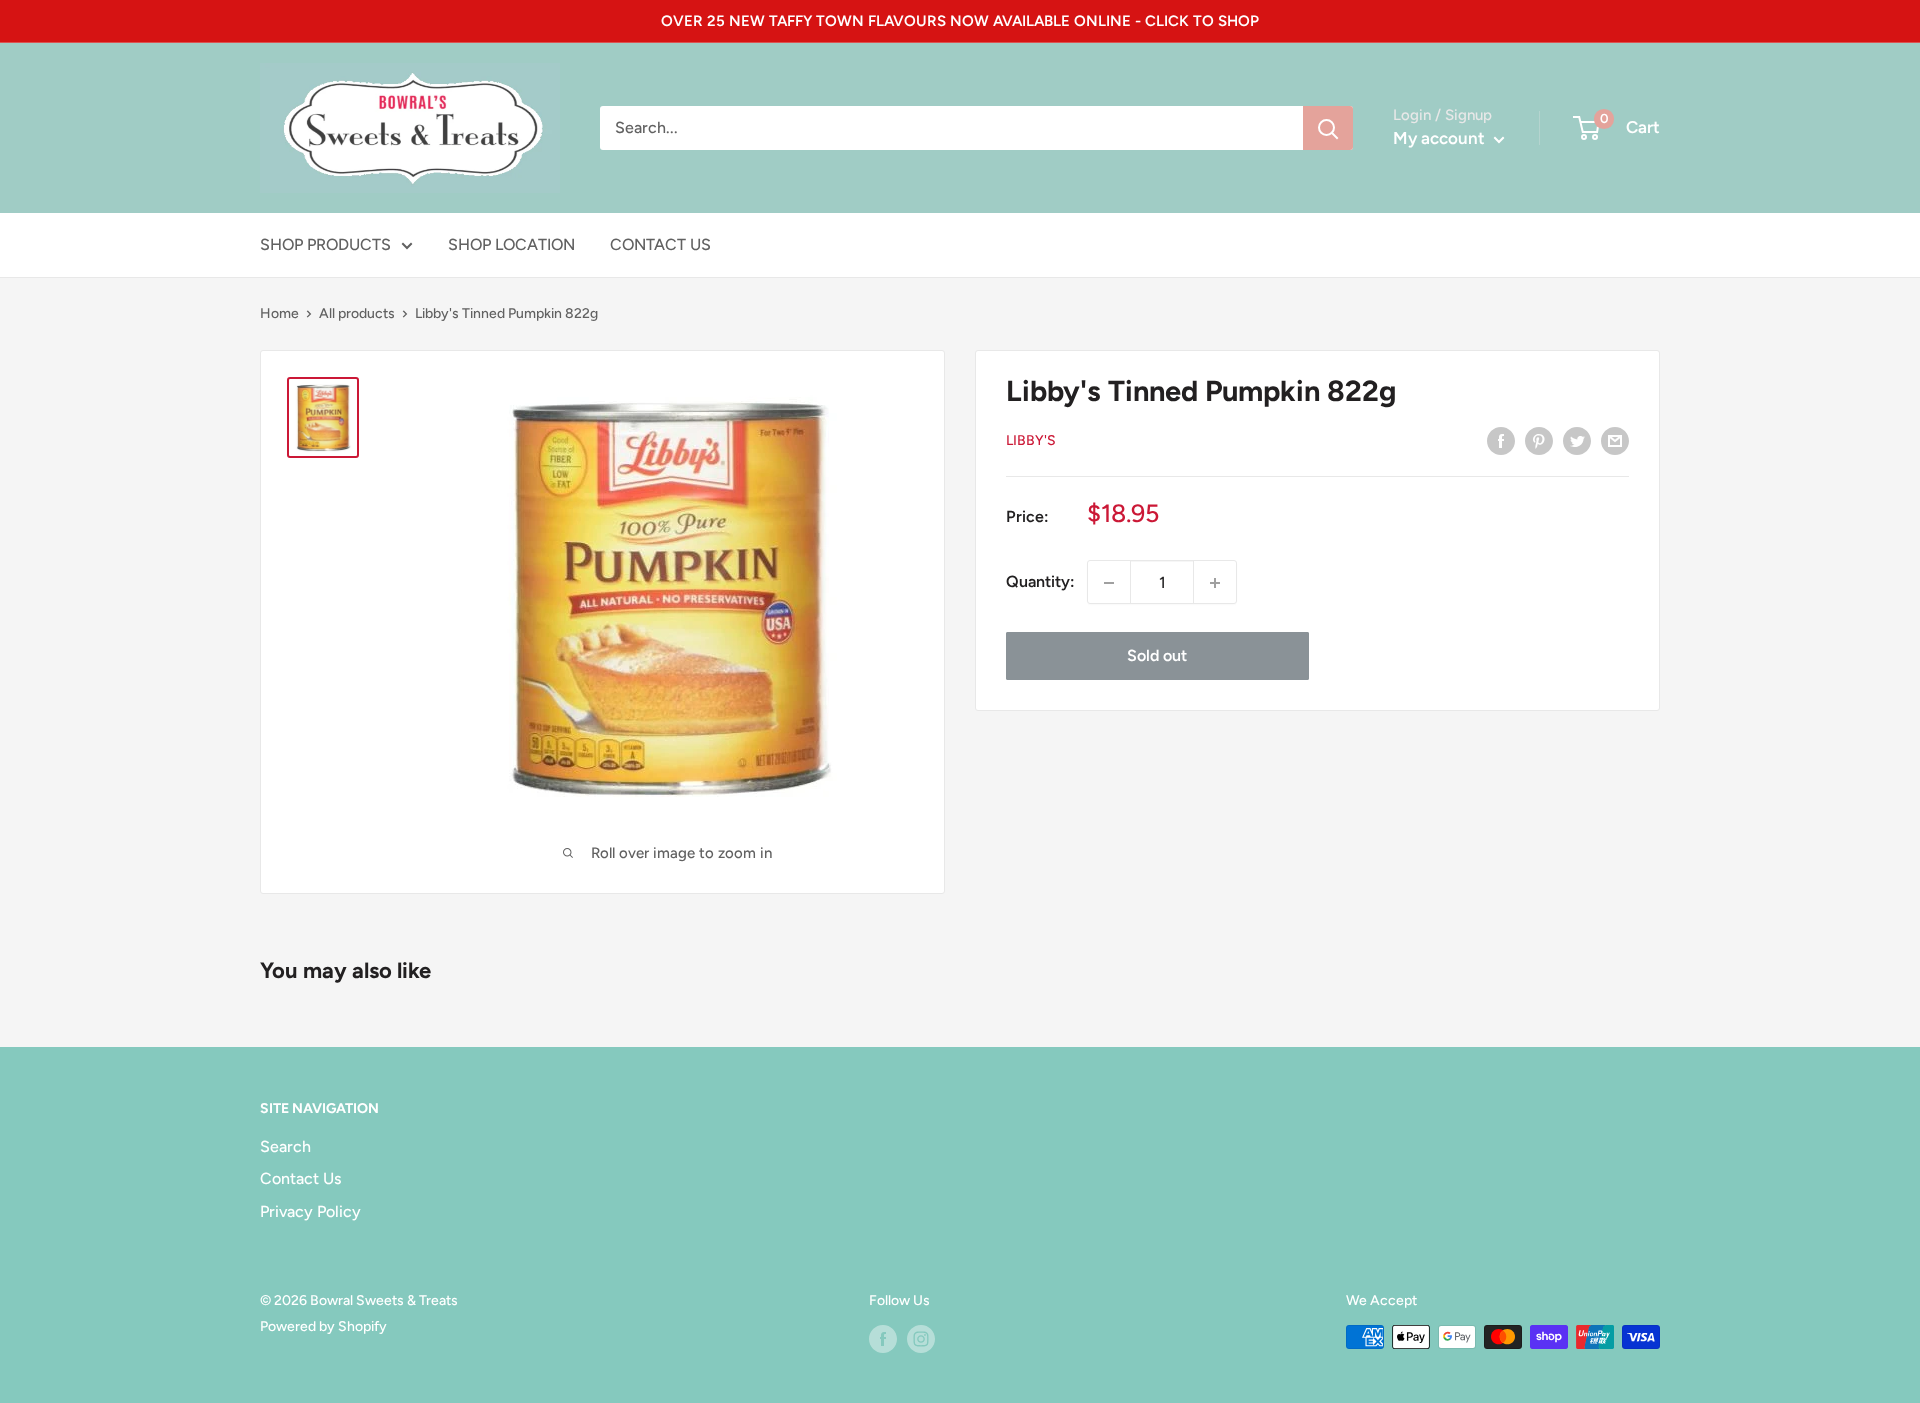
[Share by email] (1615, 440)
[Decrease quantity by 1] (1109, 583)
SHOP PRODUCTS (325, 244)
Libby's (1031, 441)
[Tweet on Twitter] (1577, 440)
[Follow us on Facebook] (883, 1339)
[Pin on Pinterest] (1539, 440)
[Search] (1328, 128)
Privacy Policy (310, 1211)
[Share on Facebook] (1501, 440)
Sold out (1157, 656)
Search (285, 1146)
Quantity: (1040, 582)
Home (279, 313)
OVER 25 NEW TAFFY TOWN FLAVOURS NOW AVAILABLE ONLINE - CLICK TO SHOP (960, 21)
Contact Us (300, 1178)
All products (357, 313)
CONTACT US (660, 244)
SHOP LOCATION (511, 244)
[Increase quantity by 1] (1215, 583)
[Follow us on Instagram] (921, 1339)
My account (1441, 138)
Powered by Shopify (323, 1326)
